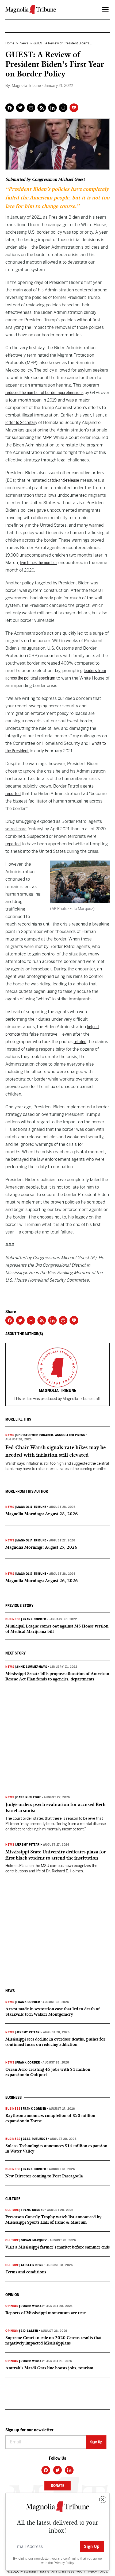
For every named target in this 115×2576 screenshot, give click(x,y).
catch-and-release (63, 480)
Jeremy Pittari (28, 1845)
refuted (80, 1042)
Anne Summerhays (32, 1667)
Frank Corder (34, 1619)
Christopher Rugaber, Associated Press (51, 1435)
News (24, 43)
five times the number (39, 563)
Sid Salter (29, 2331)
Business (13, 1619)
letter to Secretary (21, 423)
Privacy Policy (64, 2563)
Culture (12, 2210)
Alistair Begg (32, 2265)
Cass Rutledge (29, 1797)
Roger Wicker (32, 2306)
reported (13, 794)
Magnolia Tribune (31, 1507)
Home (10, 43)
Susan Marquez (34, 2240)
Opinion (12, 2306)
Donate (57, 2486)
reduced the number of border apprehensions (44, 393)
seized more (16, 829)
